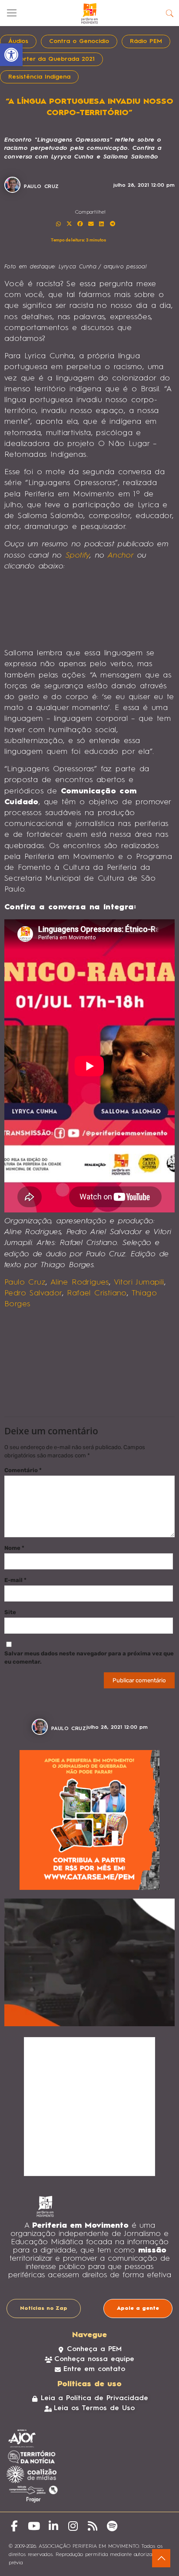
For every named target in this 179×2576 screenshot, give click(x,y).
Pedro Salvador (33, 1293)
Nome (14, 1548)
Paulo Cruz (25, 1282)
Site (10, 1612)
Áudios (18, 41)
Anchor (121, 555)
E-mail (15, 1580)
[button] (59, 224)
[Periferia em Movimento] (89, 13)
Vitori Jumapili (139, 1282)
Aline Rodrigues (80, 1282)
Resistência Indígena (39, 77)
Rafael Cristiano (97, 1293)
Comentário (23, 1470)
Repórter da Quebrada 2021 (51, 59)
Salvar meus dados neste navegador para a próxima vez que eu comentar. (89, 1658)
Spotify (78, 555)
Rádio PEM (146, 41)
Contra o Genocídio (79, 41)
